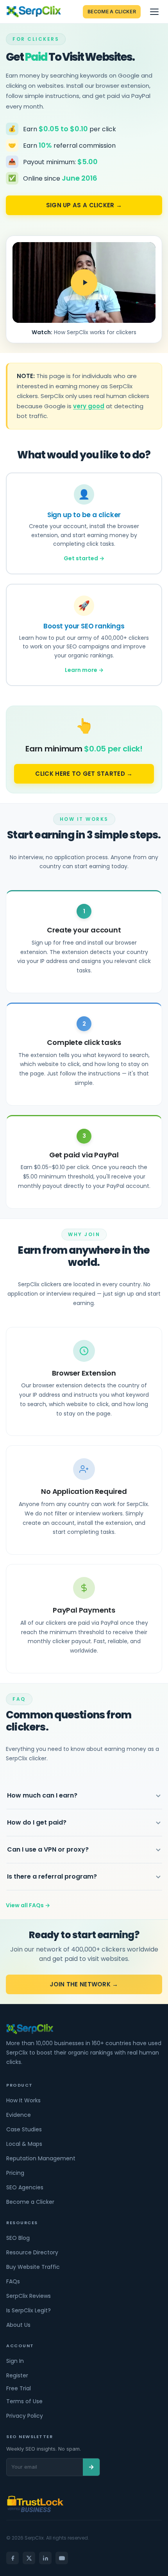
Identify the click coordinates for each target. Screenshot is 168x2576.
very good (89, 406)
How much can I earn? (42, 1795)
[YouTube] (62, 2558)
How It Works (23, 2100)
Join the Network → (84, 1984)
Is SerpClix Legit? (29, 2310)
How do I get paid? (37, 1822)
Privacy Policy (25, 2416)
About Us (18, 2325)
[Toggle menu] (154, 12)
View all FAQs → (28, 1905)
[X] (29, 2558)
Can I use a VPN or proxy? (48, 1849)
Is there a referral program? (52, 1876)
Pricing (15, 2173)
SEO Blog (18, 2238)
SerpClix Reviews (29, 2296)
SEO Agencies (25, 2187)
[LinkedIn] (45, 2558)
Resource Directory (32, 2252)
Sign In (15, 2361)
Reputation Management (41, 2158)
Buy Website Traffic (33, 2267)
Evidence (19, 2115)
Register (17, 2375)
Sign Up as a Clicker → (84, 205)
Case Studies (24, 2129)
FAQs (13, 2281)
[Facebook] (13, 2558)
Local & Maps (24, 2144)
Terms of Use (24, 2401)
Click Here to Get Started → (84, 774)
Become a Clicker (112, 12)
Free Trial (19, 2388)
